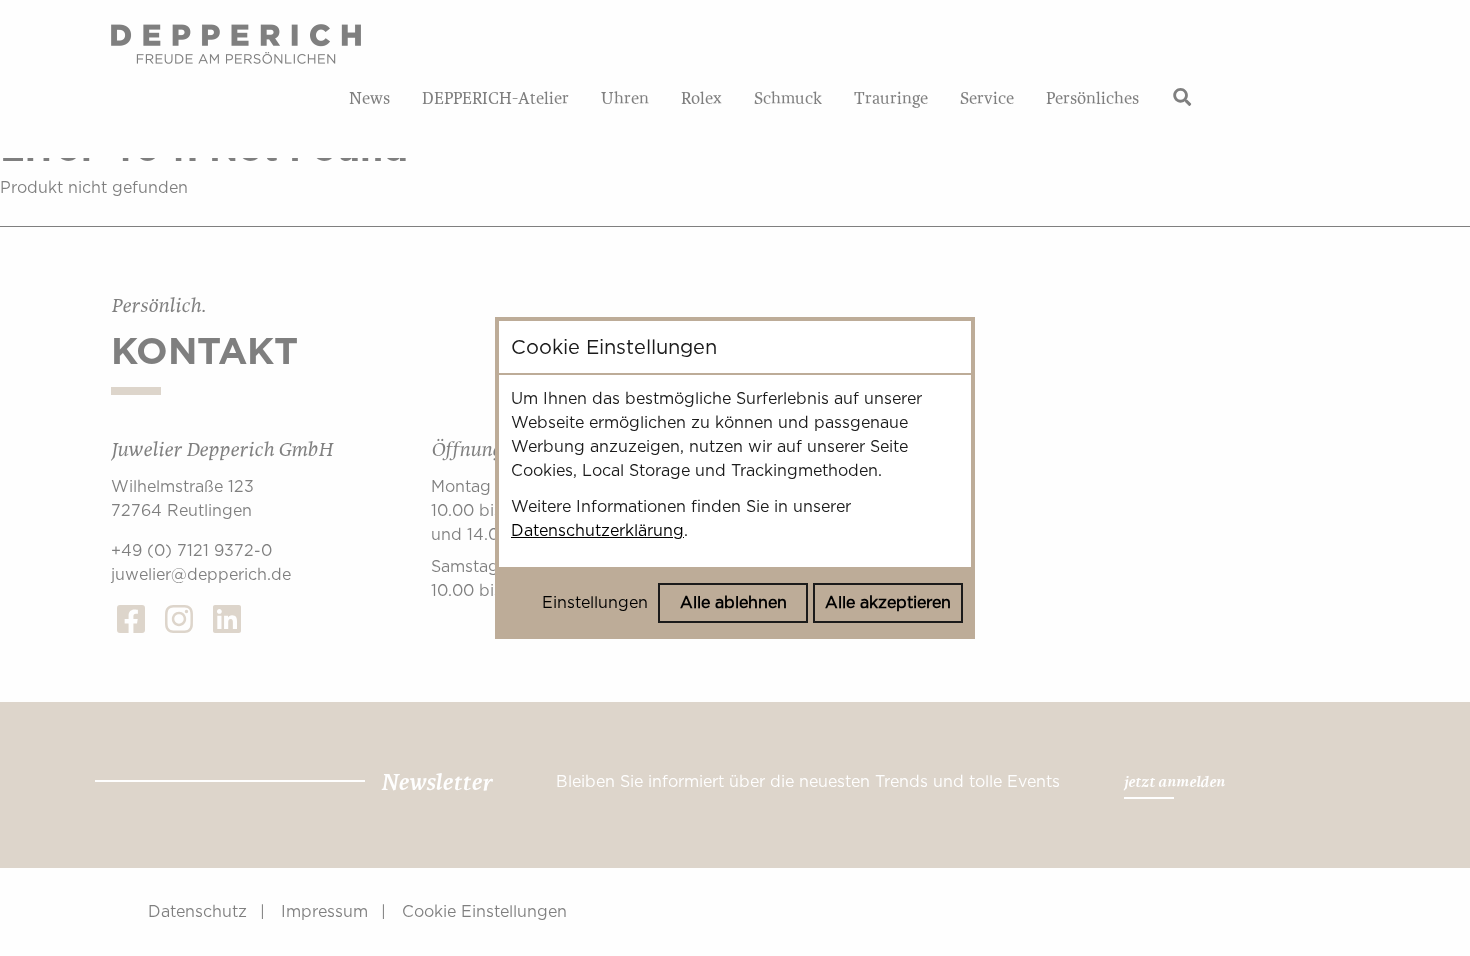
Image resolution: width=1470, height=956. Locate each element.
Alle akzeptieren (888, 602)
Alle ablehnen (733, 602)
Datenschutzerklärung (597, 530)
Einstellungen (595, 602)
